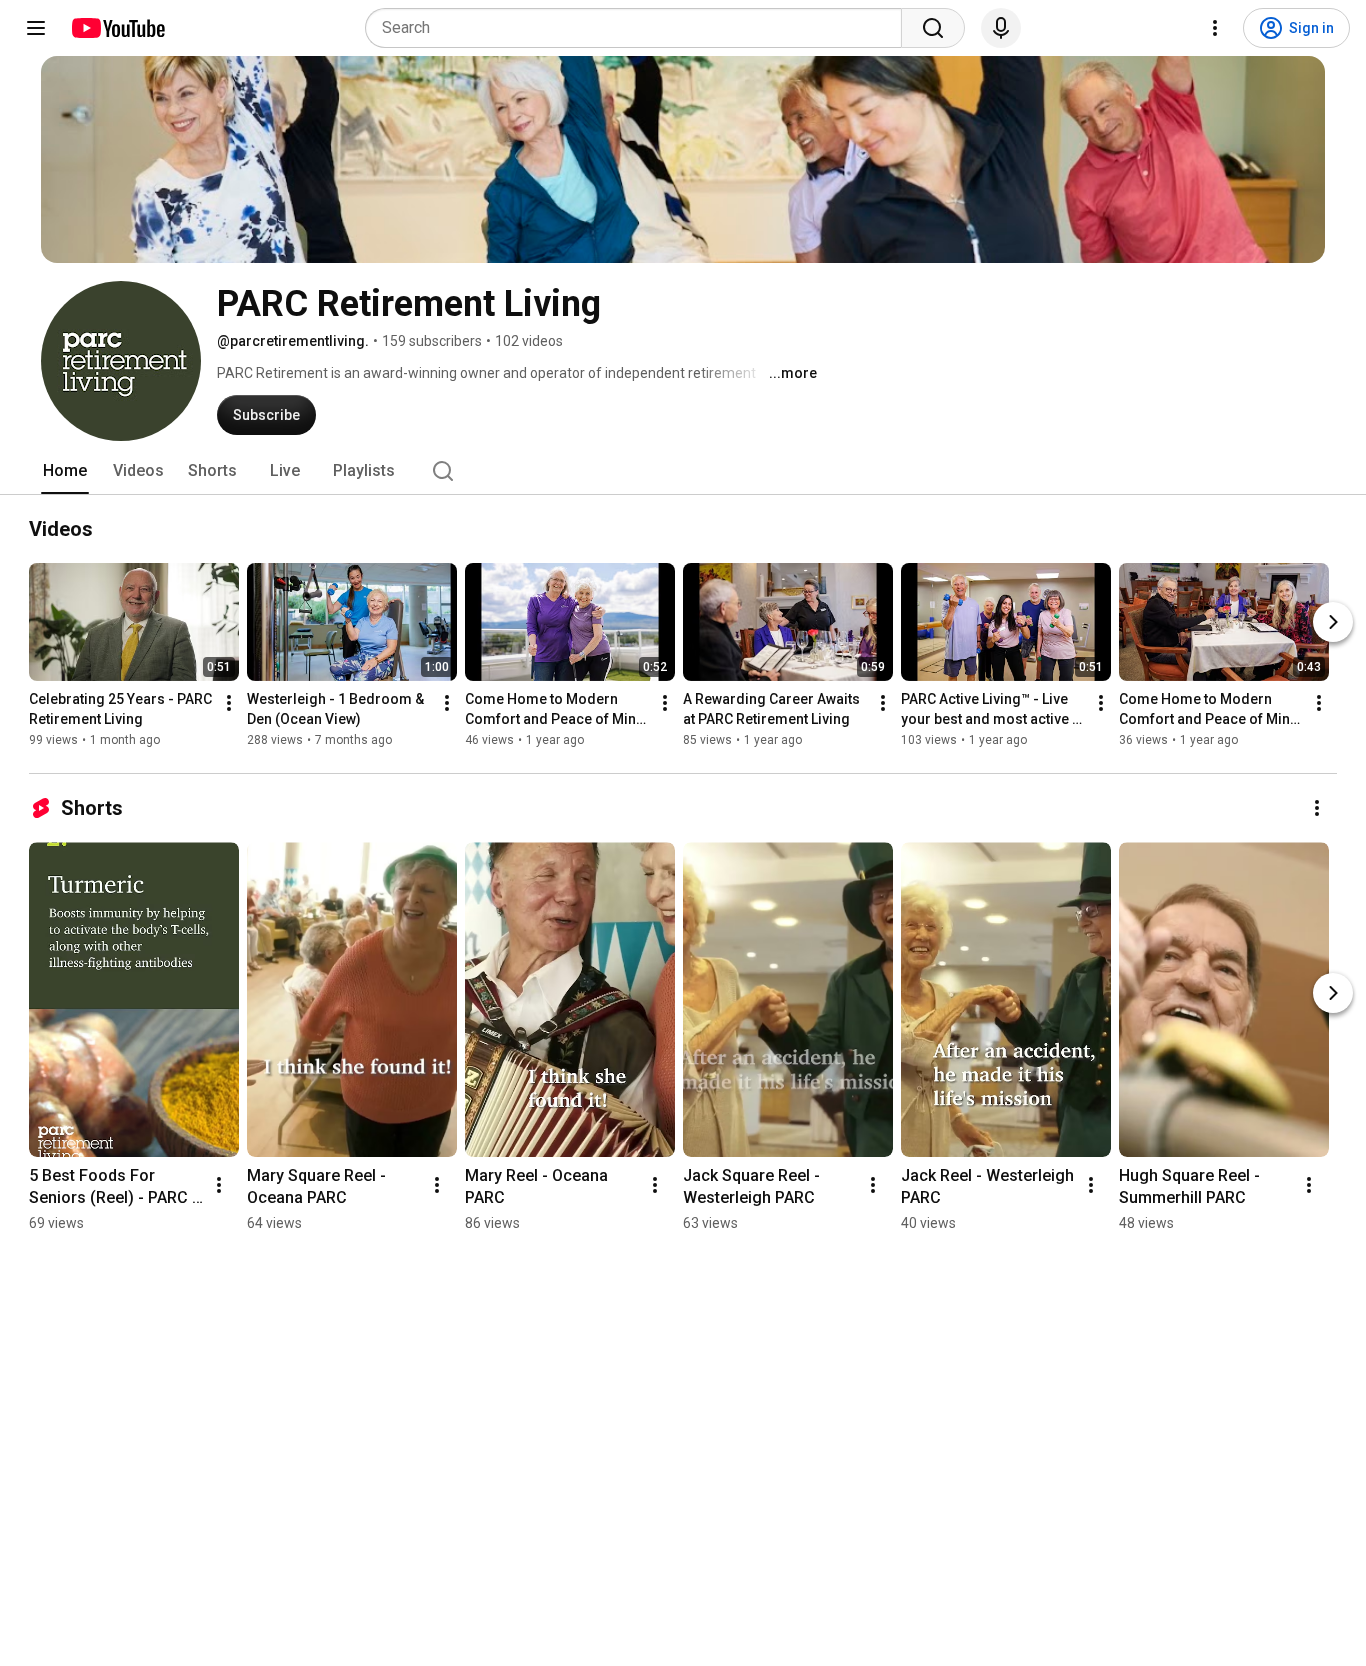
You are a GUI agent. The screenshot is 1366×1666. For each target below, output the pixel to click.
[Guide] (36, 28)
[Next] (1333, 622)
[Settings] (1215, 28)
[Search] (933, 28)
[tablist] (683, 471)
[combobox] (639, 28)
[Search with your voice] (1001, 28)
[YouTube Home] (117, 28)
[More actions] (229, 703)
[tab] (65, 471)
